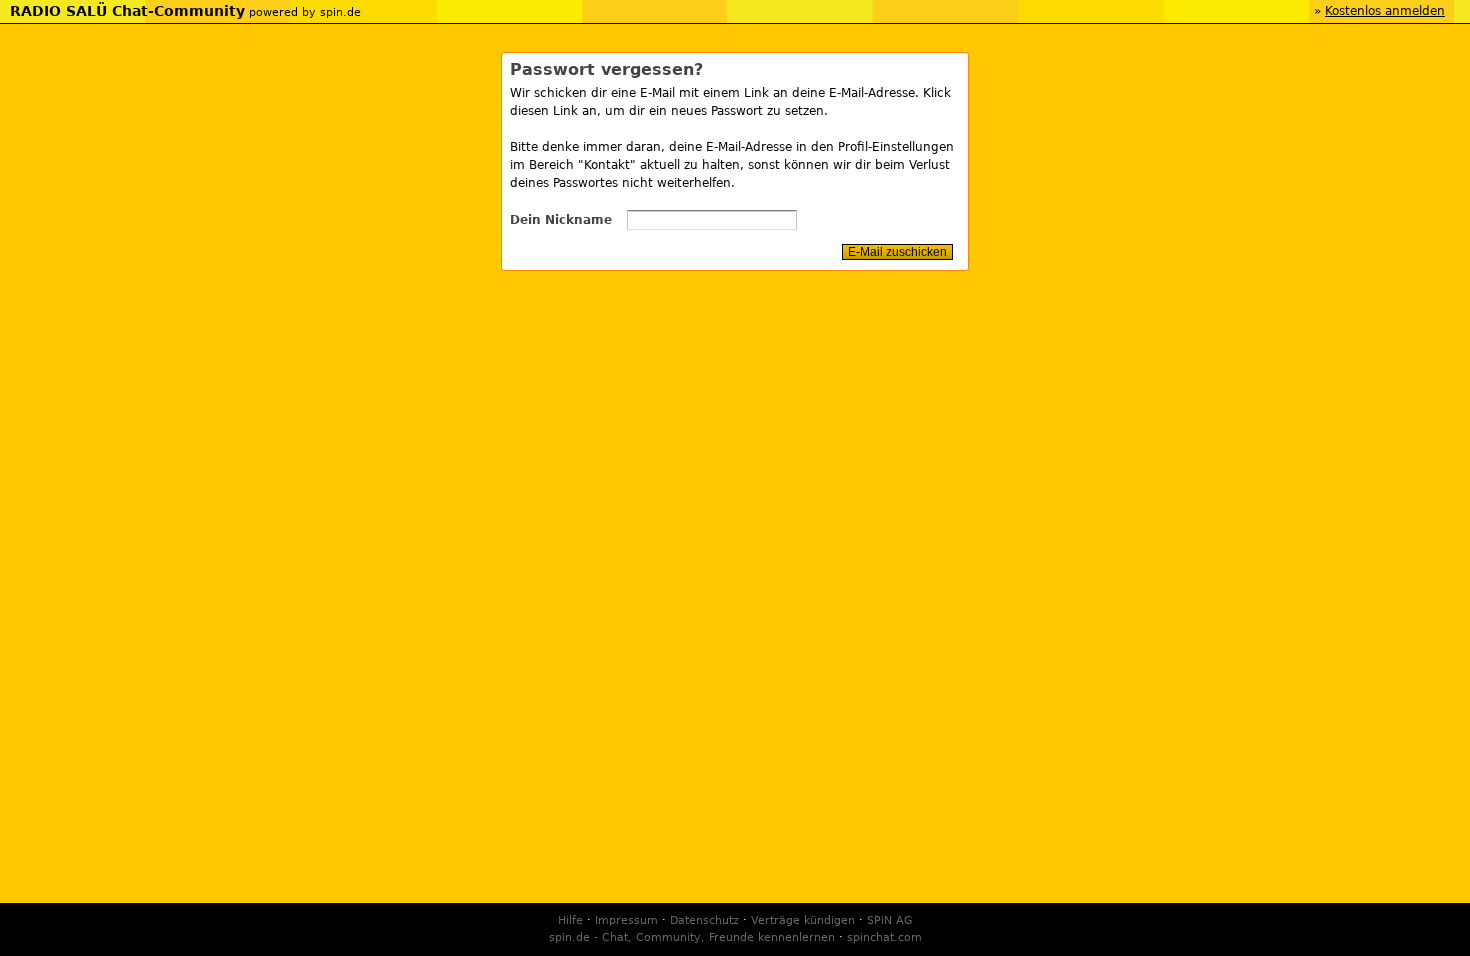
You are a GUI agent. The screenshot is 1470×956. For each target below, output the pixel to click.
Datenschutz (704, 920)
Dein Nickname (561, 220)
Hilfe (570, 920)
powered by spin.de (305, 12)
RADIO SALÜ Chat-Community (127, 11)
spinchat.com (884, 937)
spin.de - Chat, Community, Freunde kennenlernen (692, 937)
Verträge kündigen (803, 920)
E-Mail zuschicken (897, 252)
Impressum (626, 920)
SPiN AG (890, 920)
